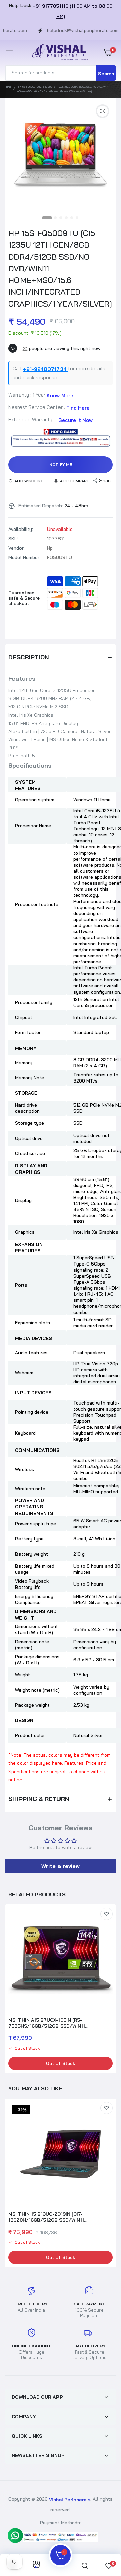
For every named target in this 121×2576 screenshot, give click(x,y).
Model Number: (24, 557)
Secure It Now (76, 420)
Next (108, 1990)
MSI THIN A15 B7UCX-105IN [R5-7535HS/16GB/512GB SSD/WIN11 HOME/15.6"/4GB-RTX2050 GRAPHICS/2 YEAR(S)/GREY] (55, 2023)
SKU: (14, 539)
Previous (13, 2184)
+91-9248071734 (45, 369)
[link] (107, 1914)
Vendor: (16, 548)
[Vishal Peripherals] (59, 53)
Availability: (21, 529)
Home (8, 87)
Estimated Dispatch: (41, 506)
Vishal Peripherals (70, 2499)
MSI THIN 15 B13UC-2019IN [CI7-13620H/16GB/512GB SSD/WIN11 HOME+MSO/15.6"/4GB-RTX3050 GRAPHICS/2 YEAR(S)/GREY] (47, 2217)
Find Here (78, 407)
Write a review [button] (61, 1866)
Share (106, 481)
